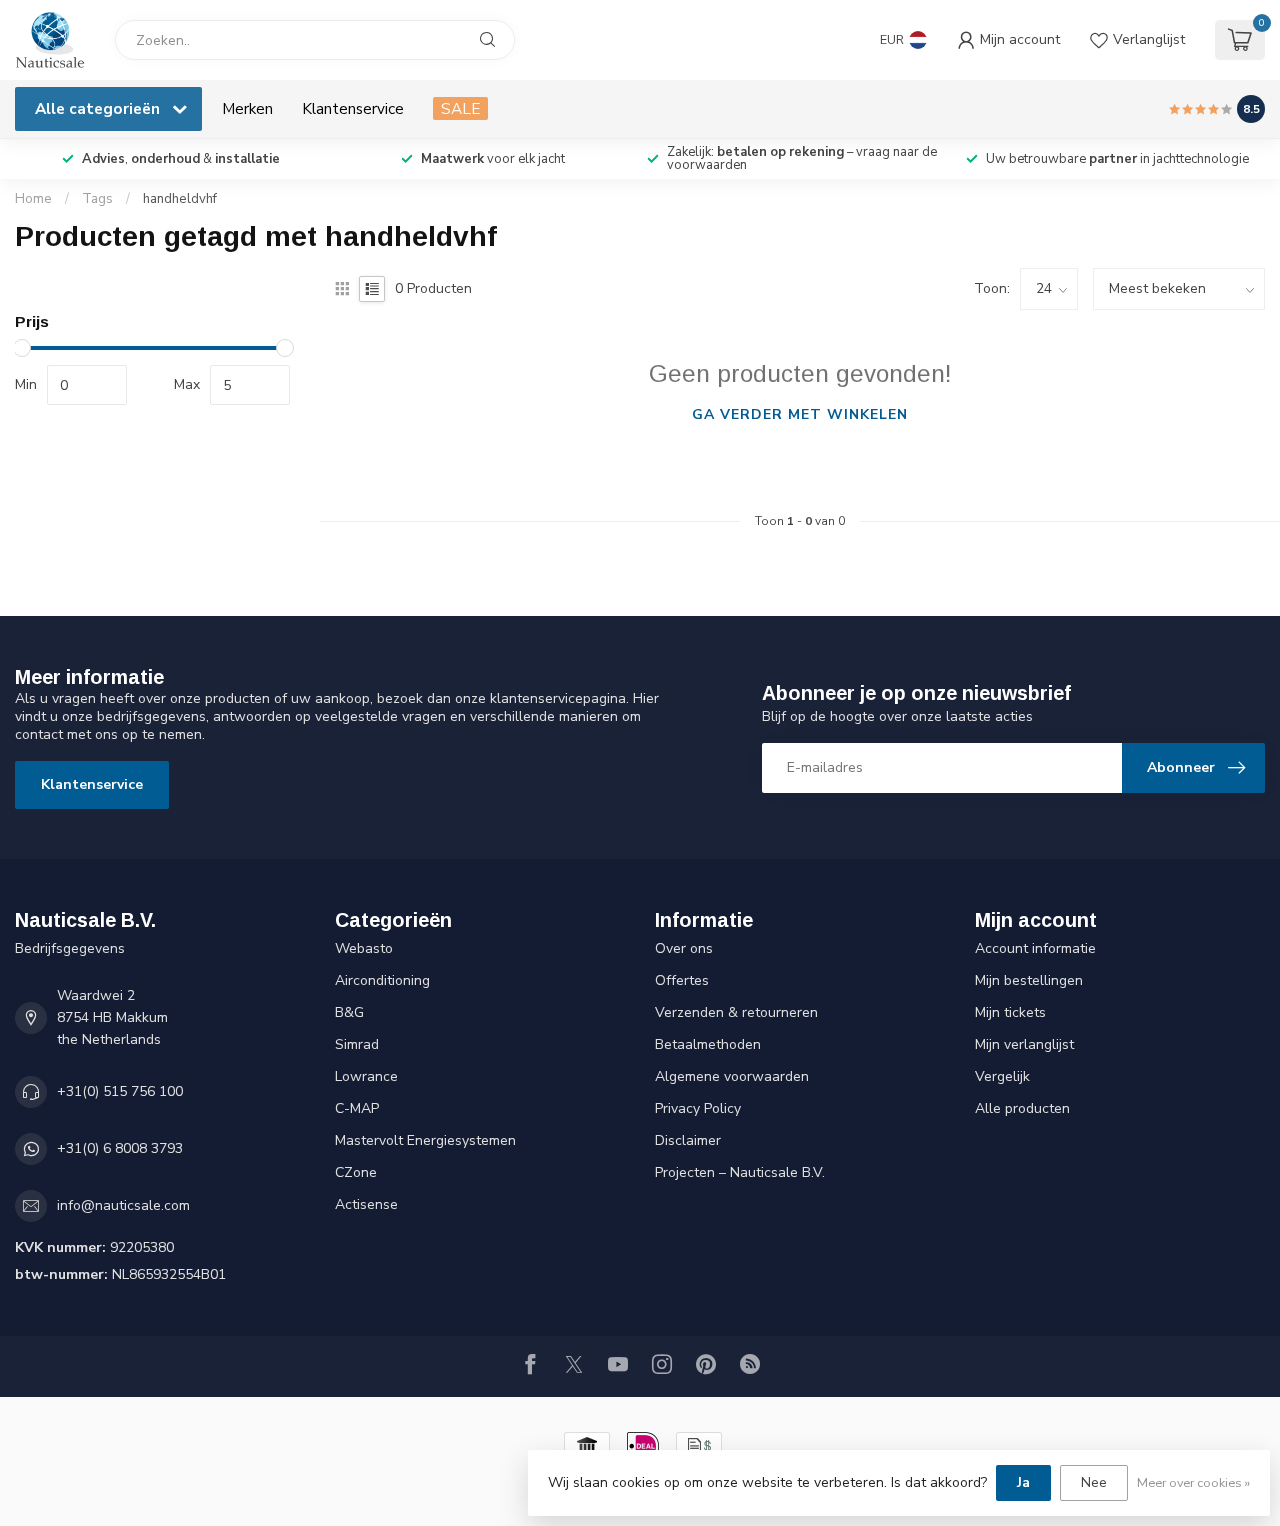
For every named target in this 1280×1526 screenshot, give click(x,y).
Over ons (684, 948)
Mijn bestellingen (1029, 980)
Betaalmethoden (708, 1044)
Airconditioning (382, 980)
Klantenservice (353, 108)
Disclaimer (688, 1140)
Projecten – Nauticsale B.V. (740, 1172)
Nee (1094, 1482)
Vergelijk (1002, 1076)
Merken (247, 108)
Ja (1023, 1482)
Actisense (366, 1204)
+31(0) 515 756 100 (120, 1091)
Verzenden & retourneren (736, 1012)
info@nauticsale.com (123, 1205)
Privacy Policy (698, 1108)
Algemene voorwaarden (732, 1076)
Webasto (364, 948)
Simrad (357, 1044)
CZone (356, 1172)
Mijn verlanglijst (1024, 1044)
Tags (97, 199)
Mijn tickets (1010, 1012)
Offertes (682, 980)
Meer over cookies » (1193, 1482)
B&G (349, 1012)
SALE (460, 108)
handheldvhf (180, 199)
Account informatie (1035, 948)
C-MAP (357, 1108)
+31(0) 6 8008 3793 (120, 1148)
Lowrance (366, 1076)
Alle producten (1022, 1108)
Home (33, 199)
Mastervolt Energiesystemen (425, 1140)
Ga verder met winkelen (800, 414)
